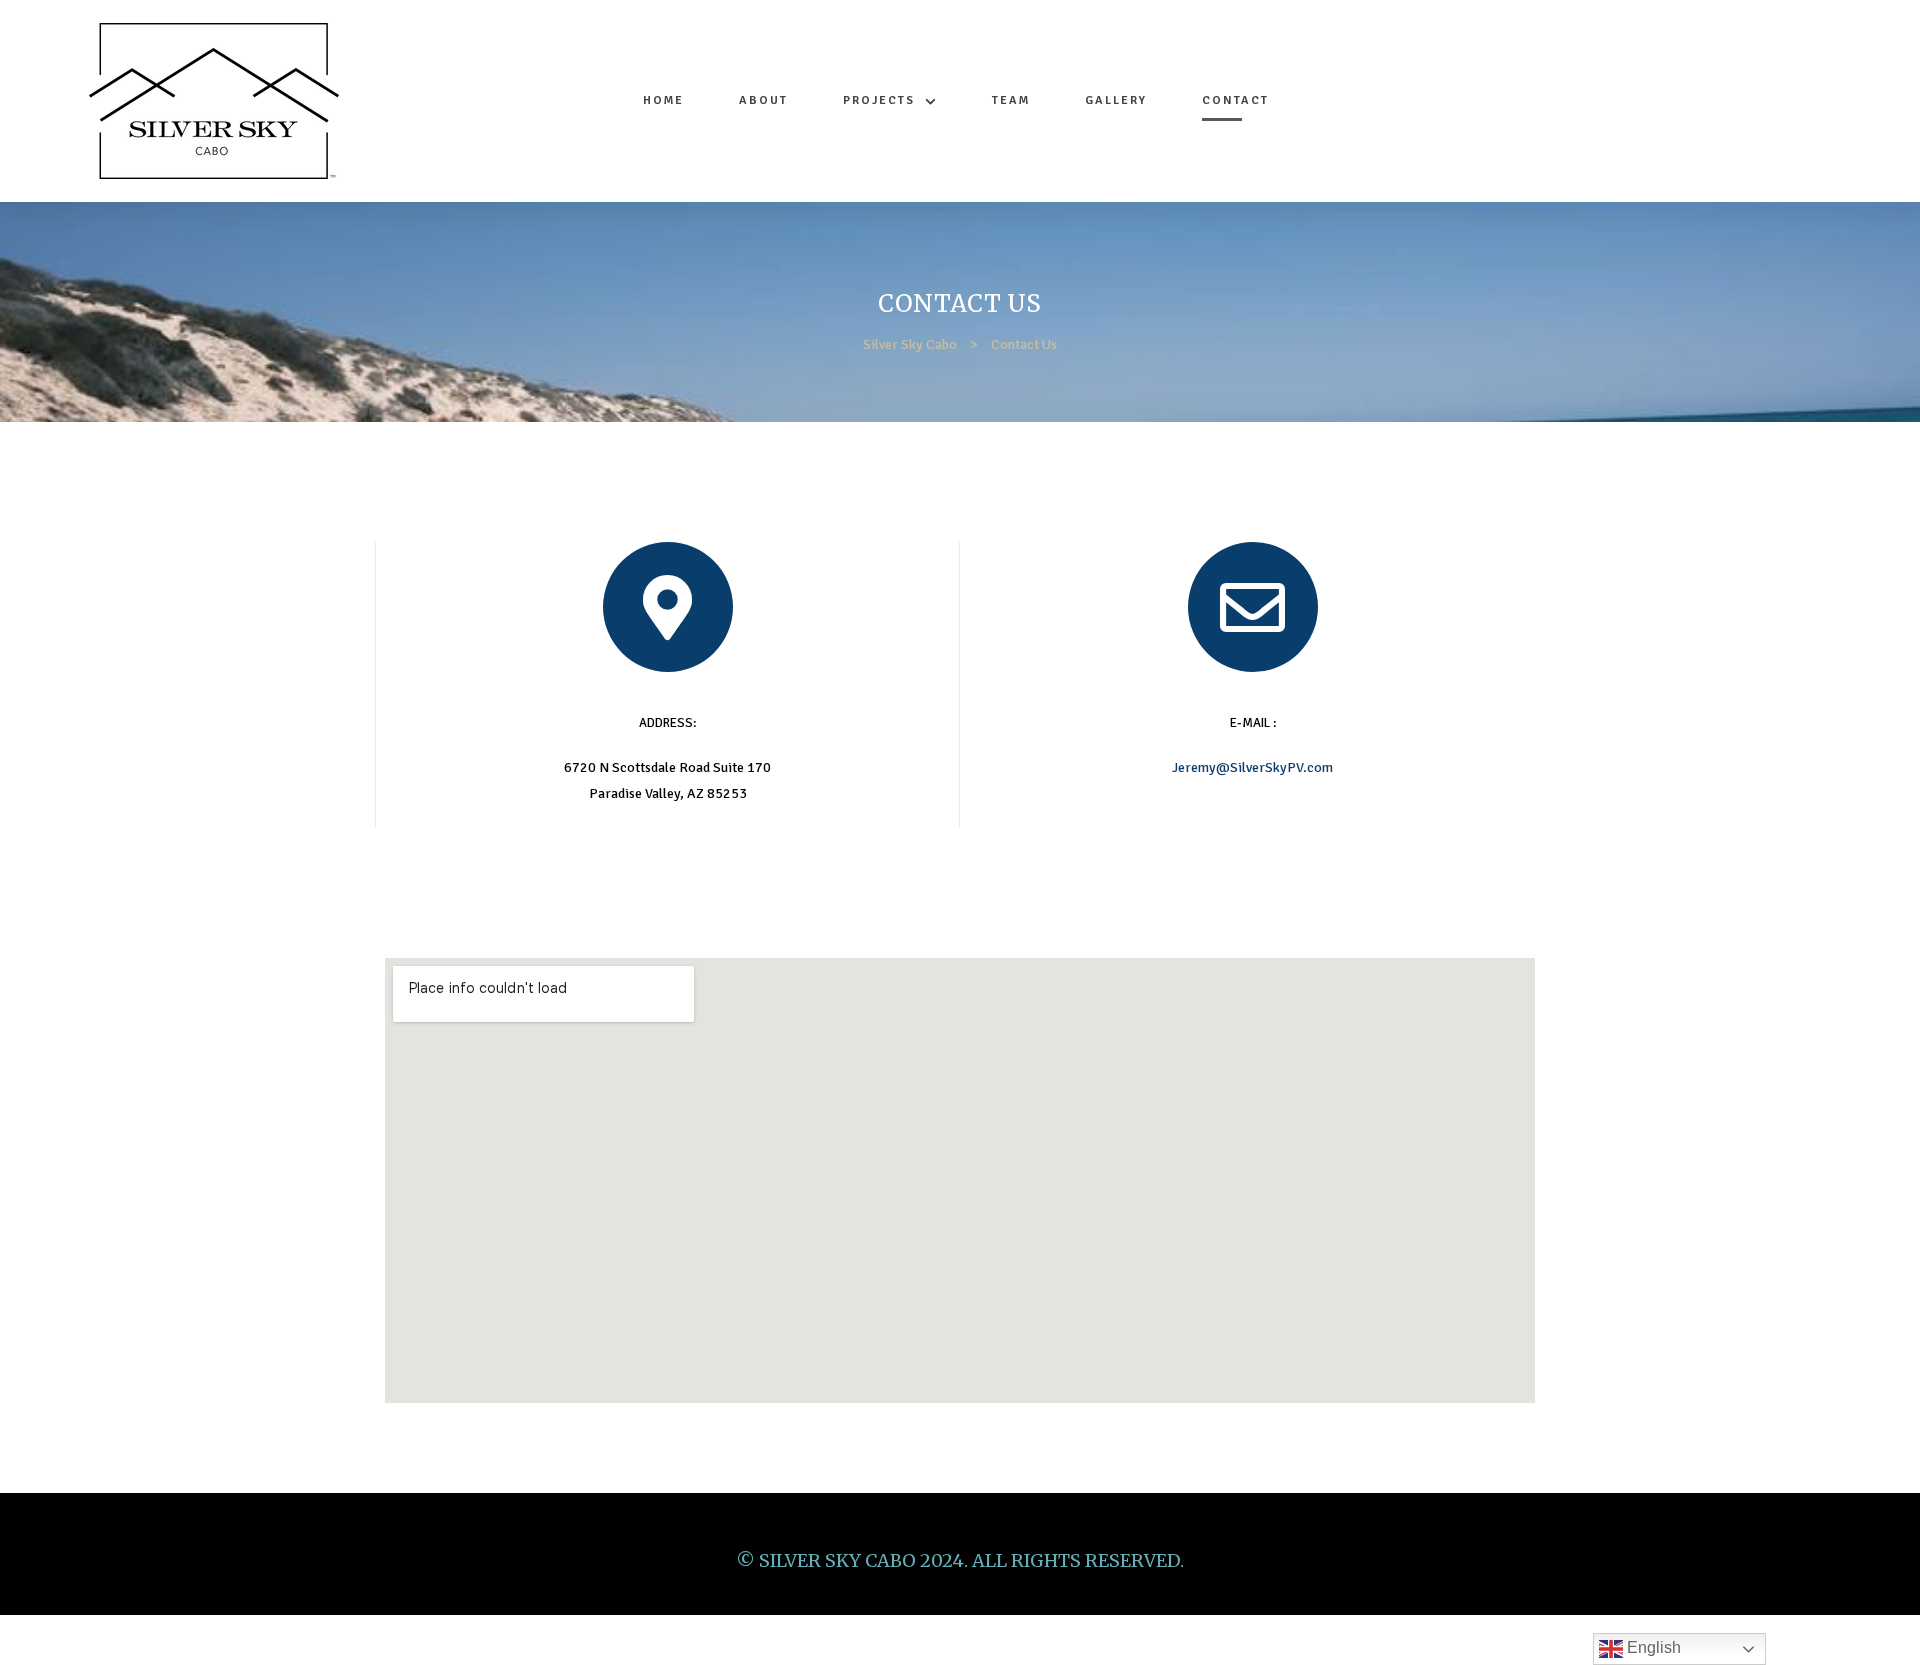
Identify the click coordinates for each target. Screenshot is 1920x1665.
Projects (879, 100)
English (1652, 1647)
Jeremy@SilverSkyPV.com (1252, 767)
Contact (1235, 100)
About (763, 100)
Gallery (1116, 100)
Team (1011, 100)
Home (663, 100)
